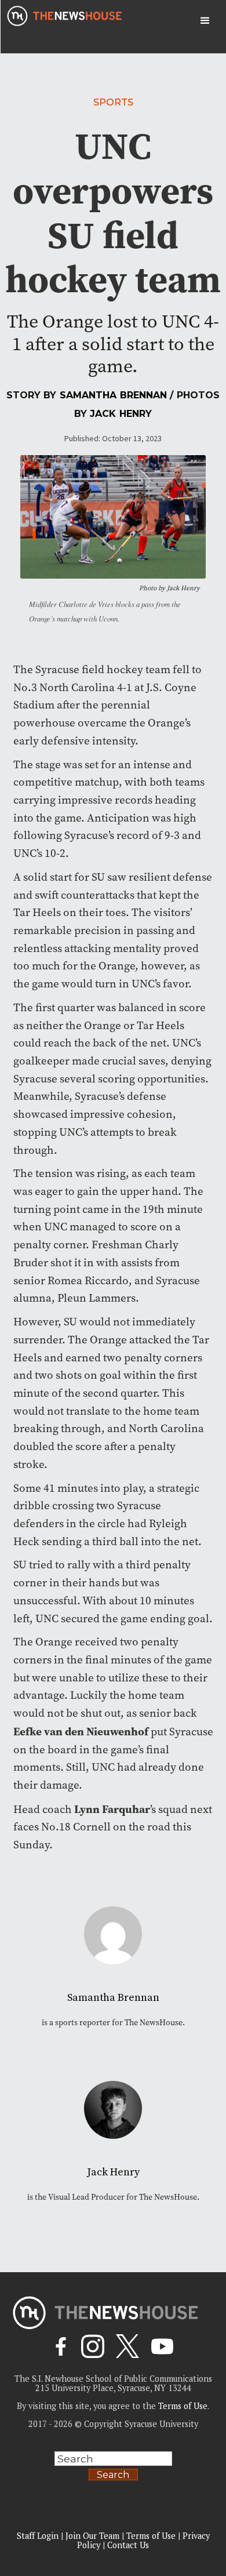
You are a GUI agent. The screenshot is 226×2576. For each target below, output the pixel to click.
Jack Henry (121, 414)
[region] (113, 2479)
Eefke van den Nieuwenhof (81, 1731)
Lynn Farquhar (112, 1809)
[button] (205, 21)
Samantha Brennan (114, 395)
